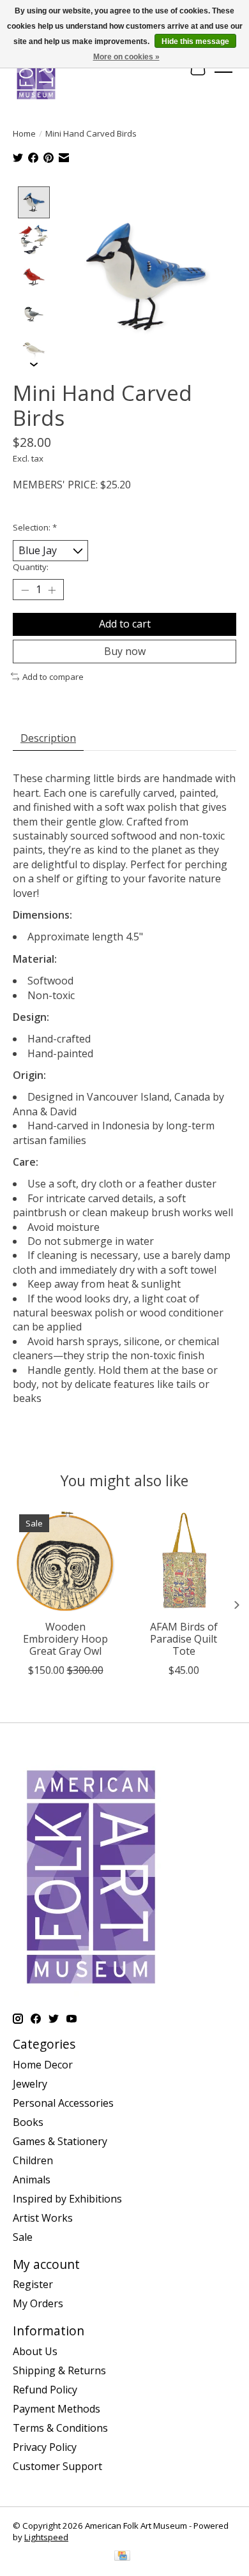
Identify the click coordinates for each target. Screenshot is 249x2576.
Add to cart (125, 624)
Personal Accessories (63, 2103)
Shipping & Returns (59, 2370)
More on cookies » (126, 57)
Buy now (125, 651)
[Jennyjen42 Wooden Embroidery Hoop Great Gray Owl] (65, 1561)
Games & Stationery (60, 2141)
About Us (35, 2351)
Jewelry (30, 2084)
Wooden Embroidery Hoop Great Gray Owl (65, 1639)
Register (33, 2284)
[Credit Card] (122, 2557)
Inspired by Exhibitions (67, 2199)
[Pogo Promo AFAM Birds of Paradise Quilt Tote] (184, 1561)
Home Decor (43, 2065)
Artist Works (43, 2218)
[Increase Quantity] (52, 590)
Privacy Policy (45, 2447)
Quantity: (31, 567)
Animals (32, 2180)
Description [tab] (48, 738)
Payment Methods (57, 2409)
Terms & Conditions (60, 2428)
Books (28, 2122)
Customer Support (57, 2466)
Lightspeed (46, 2537)
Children (33, 2160)
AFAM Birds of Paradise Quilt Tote (184, 1639)
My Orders (38, 2303)
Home (24, 133)
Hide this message (195, 41)
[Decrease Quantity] (25, 590)
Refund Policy (45, 2390)
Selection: (35, 527)
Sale (23, 2237)
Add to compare (53, 677)
